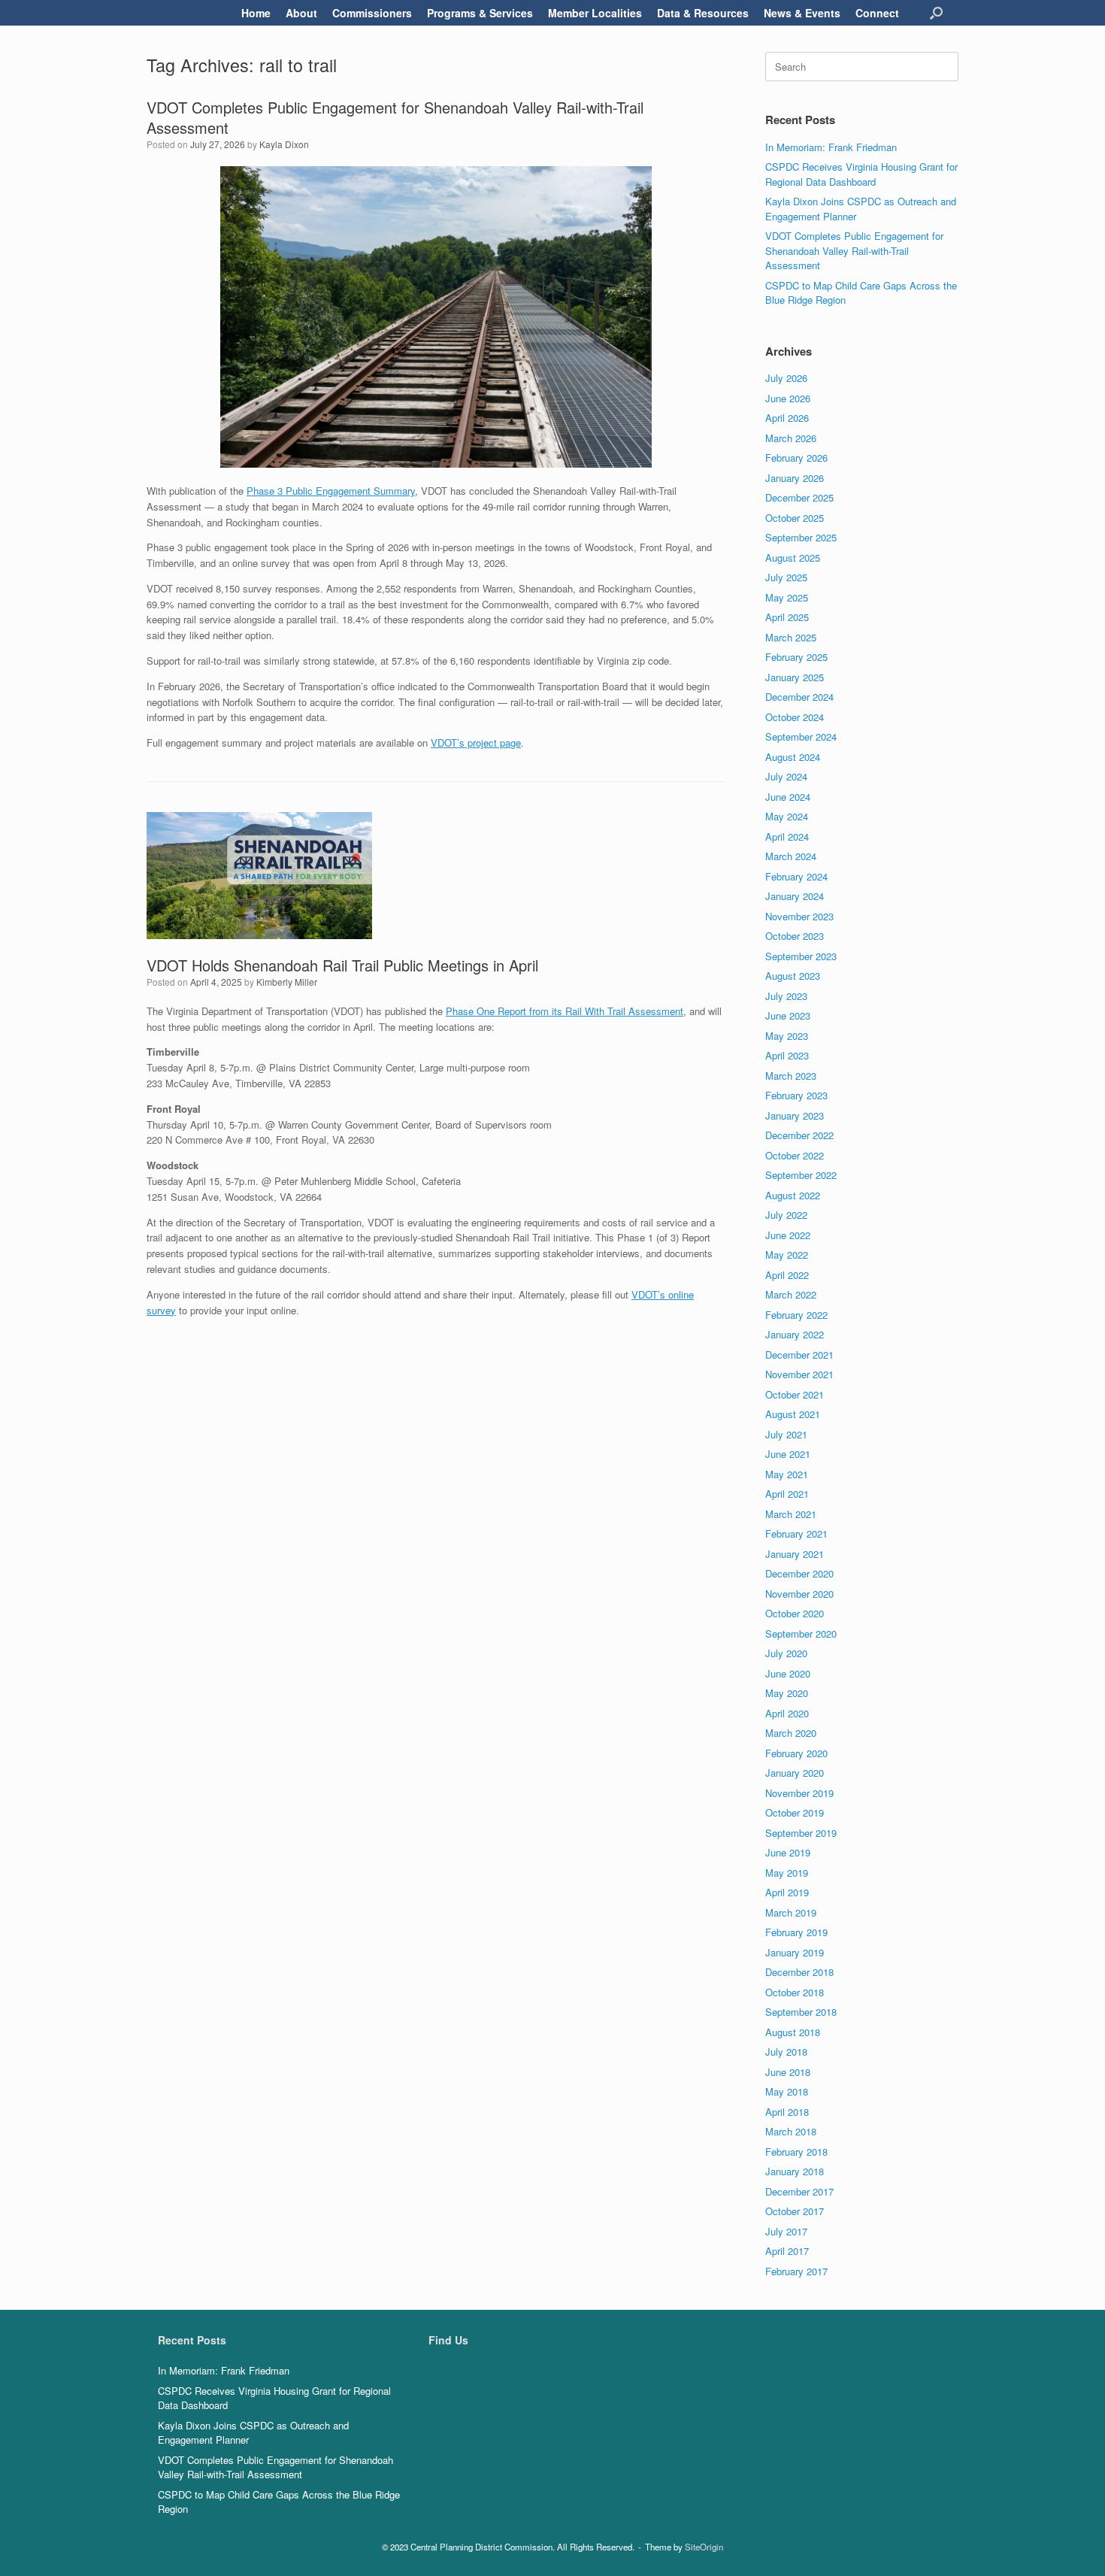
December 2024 (799, 697)
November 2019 (799, 1793)
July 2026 (786, 378)
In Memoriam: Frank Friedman (831, 147)
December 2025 (799, 497)
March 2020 (791, 1733)
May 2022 (787, 1255)
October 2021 (795, 1394)
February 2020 (796, 1753)
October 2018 (795, 1992)
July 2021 (786, 1434)
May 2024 (787, 816)
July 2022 (786, 1215)
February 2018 (796, 2152)
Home (256, 13)
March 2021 (791, 1514)
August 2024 (793, 757)
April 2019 (787, 1892)
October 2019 (795, 1812)
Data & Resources (703, 13)
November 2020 (799, 1594)
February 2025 (796, 657)
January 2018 (795, 2171)
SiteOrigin (704, 2547)
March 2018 (791, 2131)
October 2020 (795, 1613)
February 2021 (796, 1533)
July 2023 (786, 996)
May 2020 (787, 1693)
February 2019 (796, 1932)
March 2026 (791, 438)
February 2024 (796, 876)
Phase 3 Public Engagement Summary (331, 491)
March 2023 (791, 1076)
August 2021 (793, 1414)
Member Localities (595, 13)
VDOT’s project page (476, 742)
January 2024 (795, 896)
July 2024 (786, 776)
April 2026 (787, 418)
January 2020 (795, 1773)
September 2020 (801, 1633)
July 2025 (786, 577)
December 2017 (799, 2191)
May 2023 (787, 1036)
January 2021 (795, 1554)
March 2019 (791, 1912)
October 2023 (795, 936)
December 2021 (799, 1355)
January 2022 (795, 1334)
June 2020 (788, 1673)
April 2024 (787, 836)
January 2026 (795, 478)
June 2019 (788, 1852)
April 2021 (787, 1494)
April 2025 (787, 617)
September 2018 (801, 2012)
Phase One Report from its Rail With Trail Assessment (565, 1011)
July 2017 (786, 2231)
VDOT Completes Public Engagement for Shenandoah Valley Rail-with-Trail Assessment (395, 117)
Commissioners (372, 13)
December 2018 (799, 1972)
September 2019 (801, 1833)
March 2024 (791, 856)
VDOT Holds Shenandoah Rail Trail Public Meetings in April (342, 965)
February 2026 (796, 458)
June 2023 (788, 1015)
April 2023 (787, 1055)
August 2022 (793, 1195)
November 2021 (799, 1374)
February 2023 (796, 1095)
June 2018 (788, 2072)
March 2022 (791, 1294)
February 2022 (796, 1315)
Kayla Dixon (284, 144)
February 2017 (796, 2271)
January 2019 (795, 1952)
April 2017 (787, 2251)
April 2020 (787, 1713)
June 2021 (788, 1454)
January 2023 (795, 1115)
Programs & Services (480, 13)
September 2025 (801, 537)
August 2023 (793, 976)
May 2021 (787, 1474)
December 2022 (799, 1135)
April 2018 (787, 2112)
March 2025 (791, 637)
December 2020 (799, 1573)
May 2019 (787, 1873)
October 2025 (795, 518)
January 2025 (795, 677)
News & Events (802, 13)
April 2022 (787, 1275)
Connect (877, 13)
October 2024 (795, 717)
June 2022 (788, 1235)
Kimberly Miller (287, 982)
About (301, 13)
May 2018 (787, 2091)
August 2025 (793, 558)
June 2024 (788, 797)
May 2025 (787, 597)
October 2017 (795, 2211)
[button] (936, 13)
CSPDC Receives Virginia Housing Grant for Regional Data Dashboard (861, 174)
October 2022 (795, 1155)
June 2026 (788, 398)
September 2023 (801, 956)
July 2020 (786, 1653)
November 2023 (799, 916)
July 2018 (786, 2052)
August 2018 (793, 2032)
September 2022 (801, 1175)
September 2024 (801, 736)
